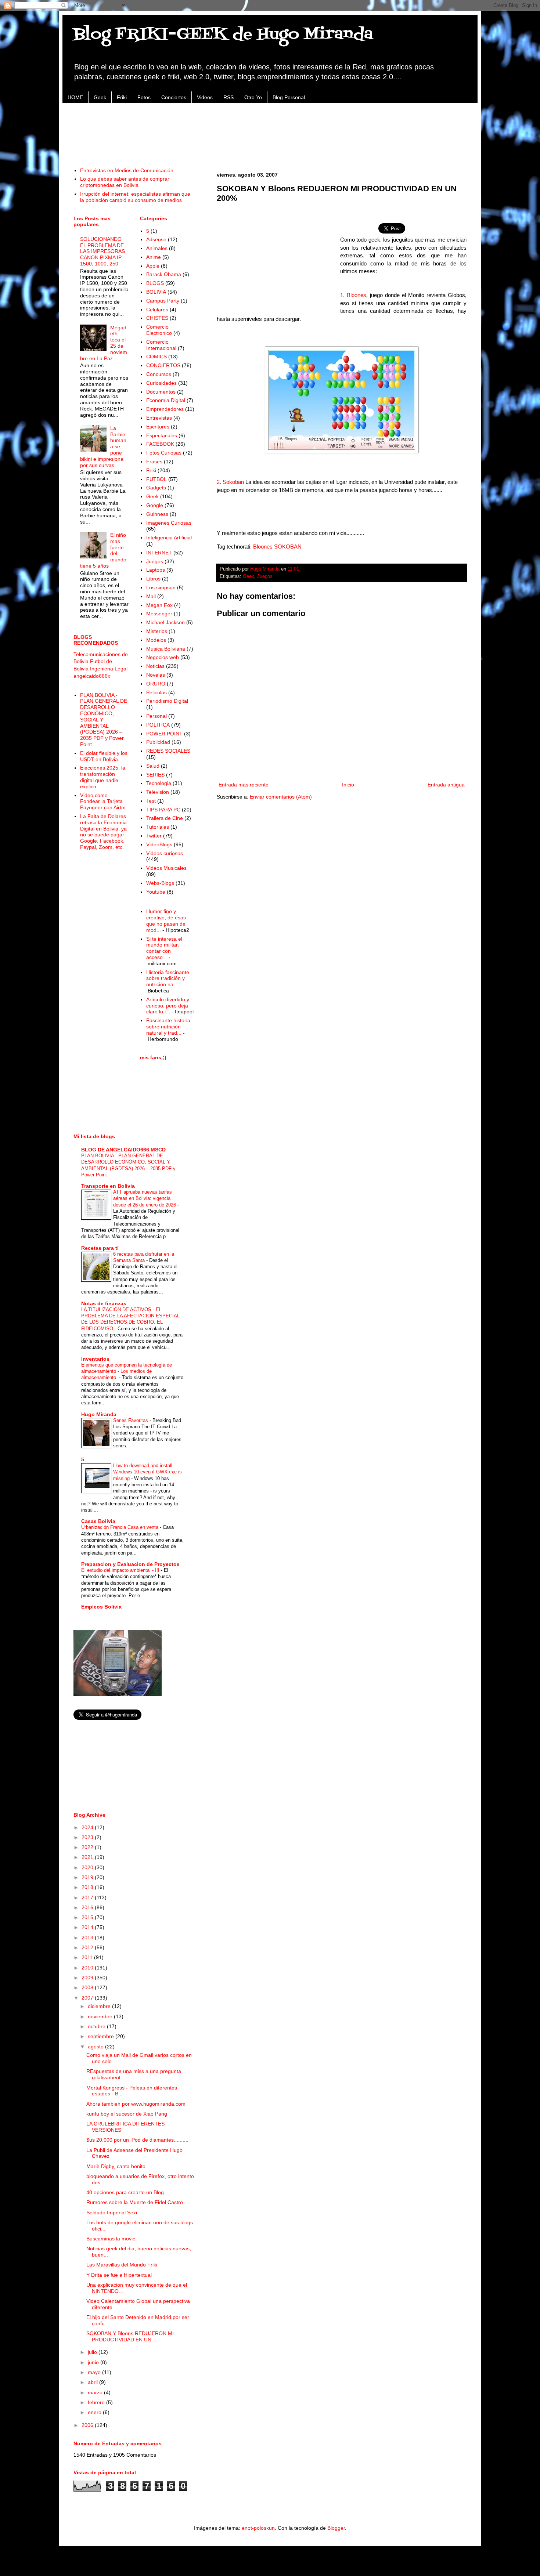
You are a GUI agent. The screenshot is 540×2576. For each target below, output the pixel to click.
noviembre (101, 2016)
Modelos (156, 640)
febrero (97, 2402)
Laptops (156, 570)
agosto (96, 2047)
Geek (100, 97)
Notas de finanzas (104, 1303)
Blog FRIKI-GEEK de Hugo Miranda (223, 35)
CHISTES (157, 318)
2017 (88, 1897)
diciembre (100, 2006)
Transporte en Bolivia (108, 1186)
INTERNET (159, 553)
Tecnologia (159, 783)
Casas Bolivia (98, 1521)
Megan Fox (159, 605)
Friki (122, 97)
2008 (88, 1987)
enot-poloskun (258, 2528)
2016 (88, 1907)
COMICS (156, 357)
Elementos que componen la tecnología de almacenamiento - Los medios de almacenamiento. (127, 1371)
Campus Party (163, 301)
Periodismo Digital (167, 701)
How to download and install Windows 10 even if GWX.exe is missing (147, 1472)
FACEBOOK (160, 444)
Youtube (156, 892)
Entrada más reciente (244, 785)
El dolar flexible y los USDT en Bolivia (104, 756)
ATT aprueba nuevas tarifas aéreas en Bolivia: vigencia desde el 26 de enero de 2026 (145, 1198)
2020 (88, 1867)
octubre (97, 2026)
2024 (88, 1827)
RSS (228, 97)
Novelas (156, 675)
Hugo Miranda (99, 1414)
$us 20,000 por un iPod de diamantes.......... (137, 2140)
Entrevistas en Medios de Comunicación (127, 170)
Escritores (158, 427)
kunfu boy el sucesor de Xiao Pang (127, 2114)
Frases (154, 462)
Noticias (155, 666)
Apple (153, 266)
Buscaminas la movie (111, 2239)
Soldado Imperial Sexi (112, 2213)
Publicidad (158, 742)
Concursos (159, 374)
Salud (153, 766)
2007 (88, 1998)
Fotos (144, 97)
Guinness (157, 514)
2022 (88, 1847)
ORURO (156, 684)
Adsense (156, 239)
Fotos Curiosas (164, 453)
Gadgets (156, 488)
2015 (88, 1917)
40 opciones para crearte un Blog (125, 2192)
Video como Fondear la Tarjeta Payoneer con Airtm (103, 802)
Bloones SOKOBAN (277, 547)
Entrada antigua (446, 785)
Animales (157, 248)
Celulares (157, 310)
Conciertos (174, 97)
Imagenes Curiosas (169, 523)
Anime (154, 257)
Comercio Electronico (159, 330)
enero (95, 2412)
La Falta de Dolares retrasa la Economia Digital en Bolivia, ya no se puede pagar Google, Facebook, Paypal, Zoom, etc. (103, 832)
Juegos (265, 576)
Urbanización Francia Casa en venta (120, 1527)
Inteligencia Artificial (169, 538)
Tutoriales (158, 827)
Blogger (336, 2528)
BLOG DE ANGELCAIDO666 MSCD (123, 1150)
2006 (88, 2425)
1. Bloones (353, 295)
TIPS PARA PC (163, 810)
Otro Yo (253, 97)
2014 (88, 1927)
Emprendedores (165, 409)
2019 (88, 1877)
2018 (88, 1887)
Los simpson (161, 587)
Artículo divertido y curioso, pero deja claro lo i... (168, 1006)
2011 (88, 1957)
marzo (96, 2392)
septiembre (102, 2036)
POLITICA (158, 725)
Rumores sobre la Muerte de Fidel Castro (135, 2202)
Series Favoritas (131, 1420)
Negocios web (163, 657)
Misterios (157, 631)
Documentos (161, 392)
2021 (88, 1857)
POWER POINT (164, 734)
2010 (88, 1968)
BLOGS (155, 283)
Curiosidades (161, 383)
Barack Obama (164, 274)
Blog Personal (289, 97)
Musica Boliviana (166, 649)
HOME (75, 97)
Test (151, 801)
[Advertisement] (270, 131)
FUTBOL (156, 479)
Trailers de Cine (165, 818)
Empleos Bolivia (101, 1607)
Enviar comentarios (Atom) (281, 797)
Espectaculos (162, 435)
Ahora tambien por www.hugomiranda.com (136, 2104)
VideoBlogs (159, 844)
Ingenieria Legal (109, 669)
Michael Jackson (165, 622)
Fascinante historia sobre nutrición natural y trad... (168, 1027)
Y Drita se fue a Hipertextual (119, 2275)
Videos (205, 97)
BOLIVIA (156, 292)
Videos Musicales (166, 868)
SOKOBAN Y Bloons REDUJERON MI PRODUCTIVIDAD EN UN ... (130, 2336)
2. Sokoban (230, 482)
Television (158, 792)
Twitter (154, 836)
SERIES (155, 775)
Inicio (348, 785)
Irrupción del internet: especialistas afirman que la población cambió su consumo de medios (135, 197)
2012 (88, 1947)
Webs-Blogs (160, 883)
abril (93, 2382)
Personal (156, 716)
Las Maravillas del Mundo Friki (122, 2265)
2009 (88, 1978)
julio (93, 2352)
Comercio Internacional (161, 345)
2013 (88, 1938)
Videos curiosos (165, 853)
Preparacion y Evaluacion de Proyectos (130, 1564)
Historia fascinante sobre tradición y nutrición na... (168, 978)
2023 (88, 1837)
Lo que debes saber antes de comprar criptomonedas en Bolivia (125, 182)
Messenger (159, 614)
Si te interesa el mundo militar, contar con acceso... (164, 948)
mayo (95, 2372)
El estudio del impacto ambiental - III (121, 1570)
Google (155, 505)
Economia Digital (166, 400)
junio (94, 2362)
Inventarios (95, 1359)
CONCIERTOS (163, 365)
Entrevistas (159, 418)
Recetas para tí (100, 1248)
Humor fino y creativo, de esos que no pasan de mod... (166, 920)
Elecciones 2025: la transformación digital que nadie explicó (103, 777)
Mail (151, 596)
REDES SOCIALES (168, 751)
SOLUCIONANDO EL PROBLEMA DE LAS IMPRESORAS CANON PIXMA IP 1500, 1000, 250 (102, 251)
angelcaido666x (92, 676)
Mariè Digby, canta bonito (116, 2166)
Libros (153, 579)
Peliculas (156, 692)
